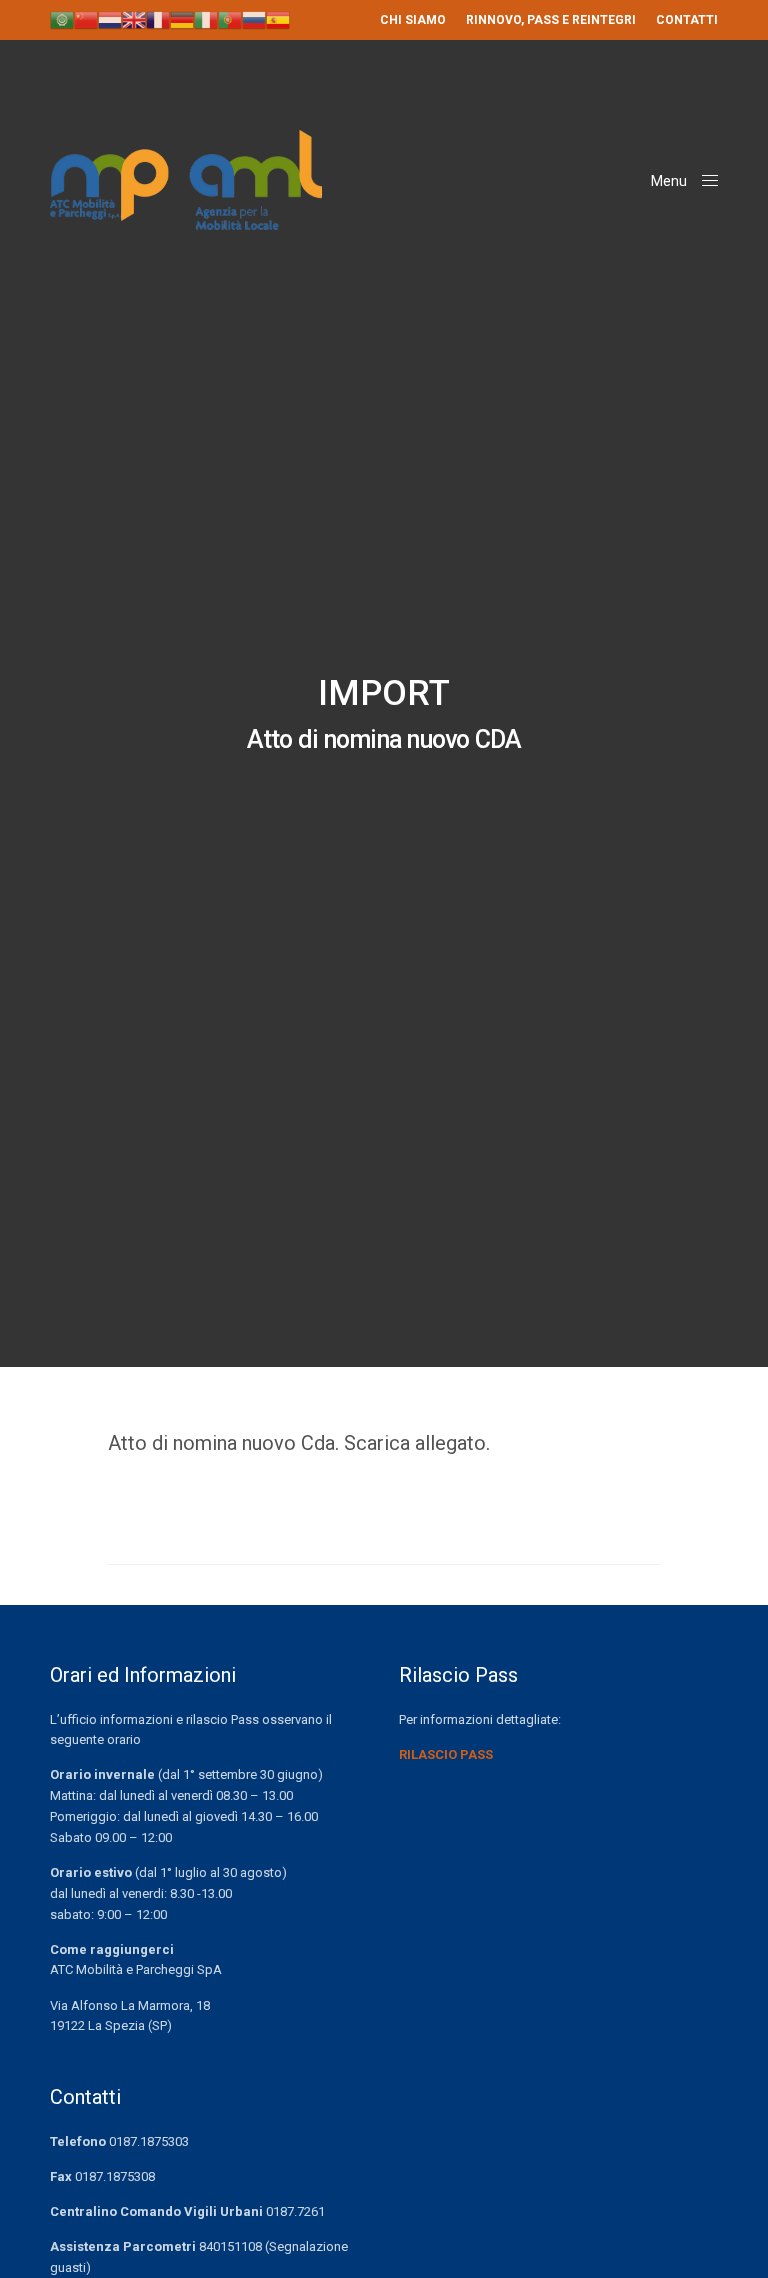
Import (384, 693)
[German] (182, 19)
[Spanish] (278, 19)
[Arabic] (62, 19)
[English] (134, 19)
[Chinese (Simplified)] (86, 19)
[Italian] (206, 19)
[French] (158, 19)
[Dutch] (110, 19)
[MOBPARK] (186, 180)
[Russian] (254, 19)
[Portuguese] (230, 19)
